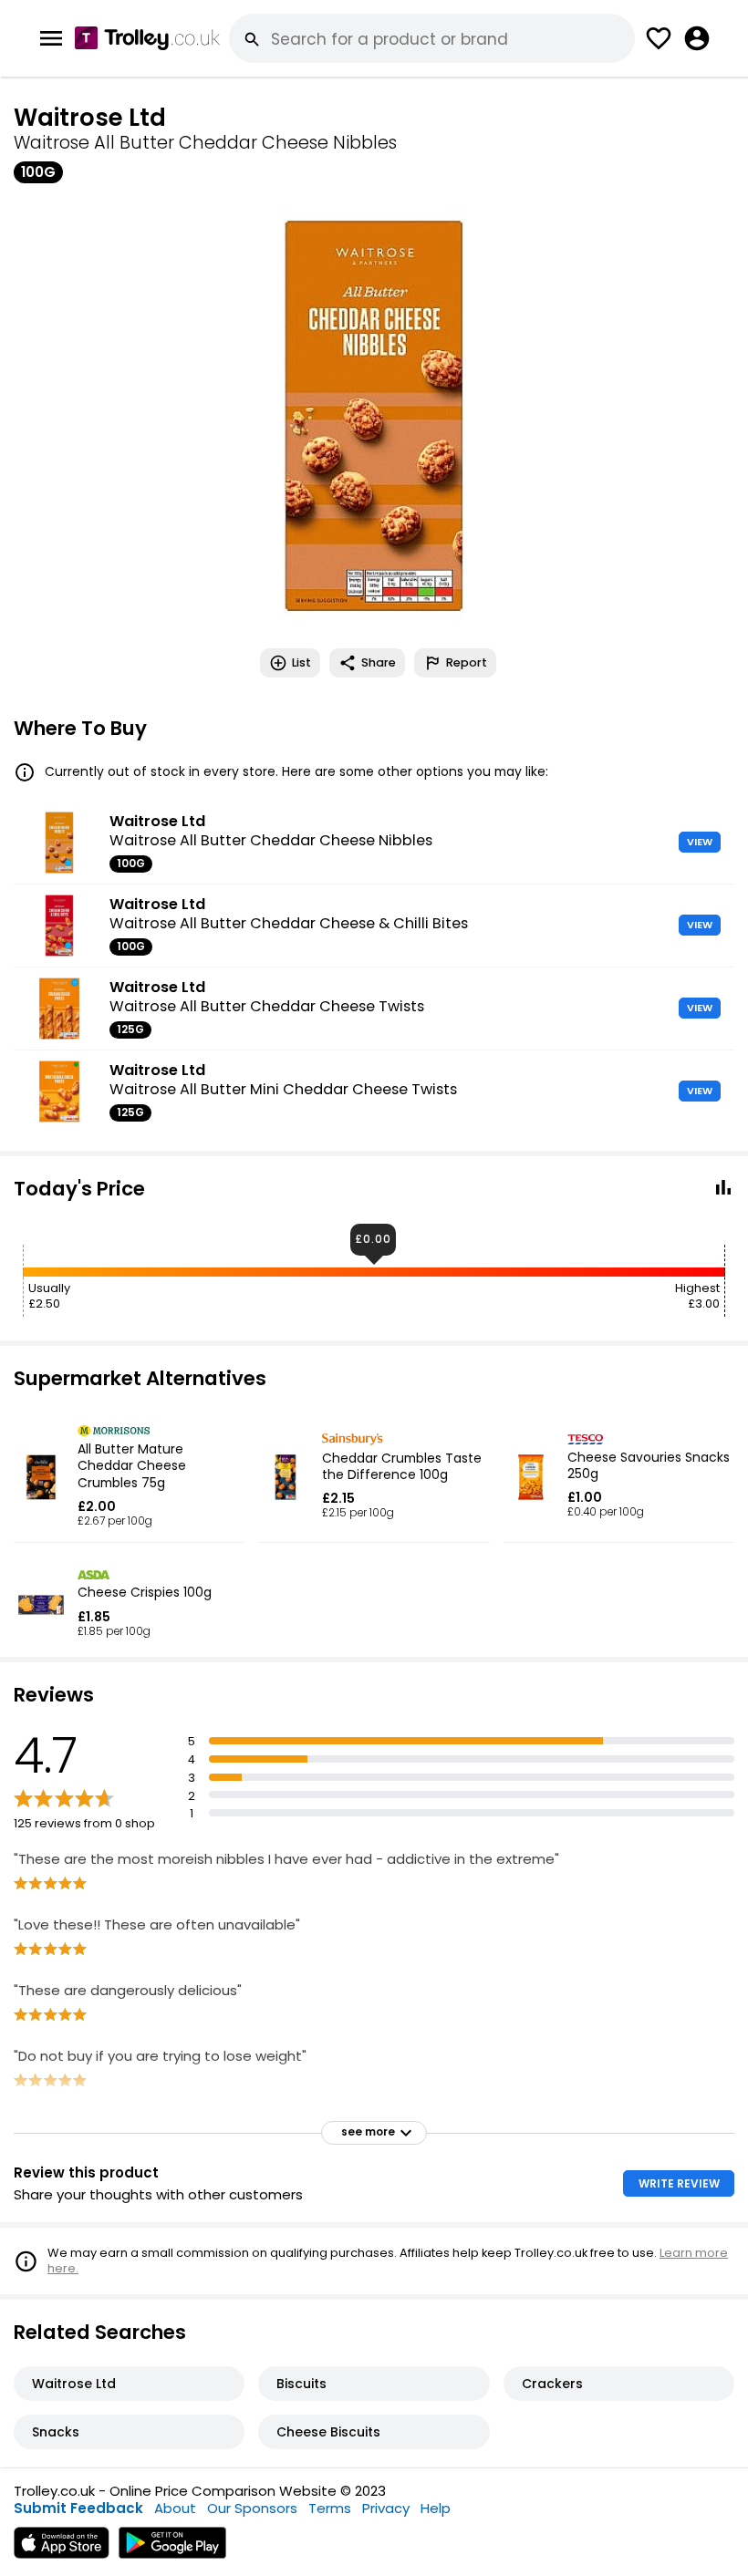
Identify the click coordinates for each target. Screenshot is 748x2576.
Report (467, 662)
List (301, 662)
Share (379, 662)
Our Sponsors (252, 2508)
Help (436, 2508)
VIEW (700, 842)
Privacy (386, 2508)
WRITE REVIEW (679, 2183)
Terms (330, 2508)
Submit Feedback (78, 2508)
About (175, 2508)
